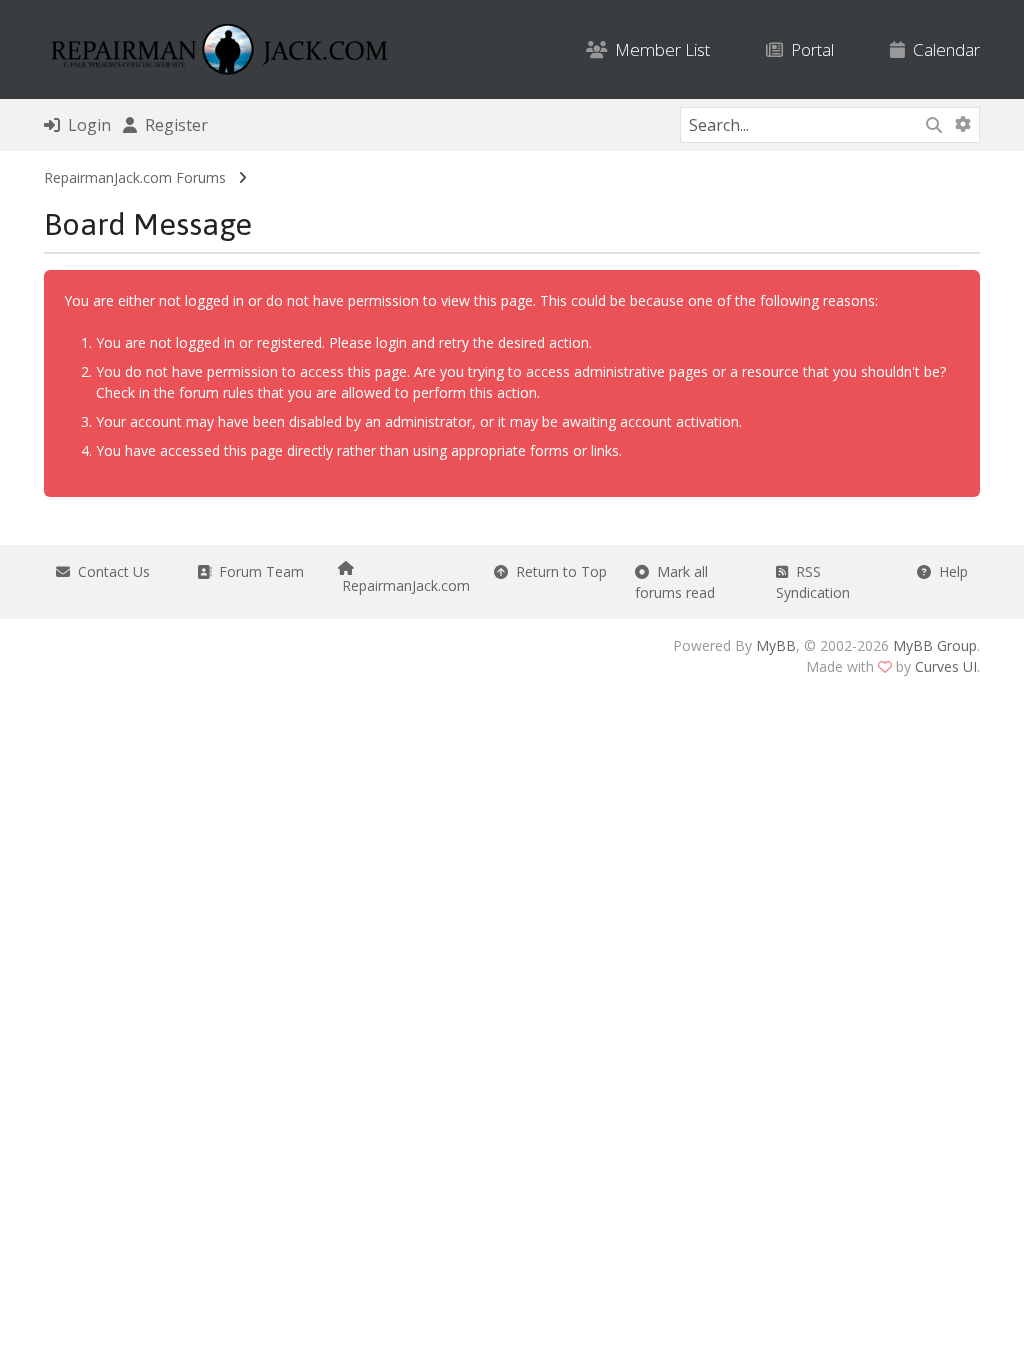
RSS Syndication (813, 582)
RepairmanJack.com (404, 585)
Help (949, 571)
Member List (658, 49)
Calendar (942, 49)
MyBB (776, 645)
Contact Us (110, 571)
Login (85, 125)
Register (172, 125)
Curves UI (946, 666)
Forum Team (257, 571)
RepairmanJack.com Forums (135, 177)
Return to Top (557, 571)
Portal (808, 49)
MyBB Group (935, 645)
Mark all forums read (675, 582)
